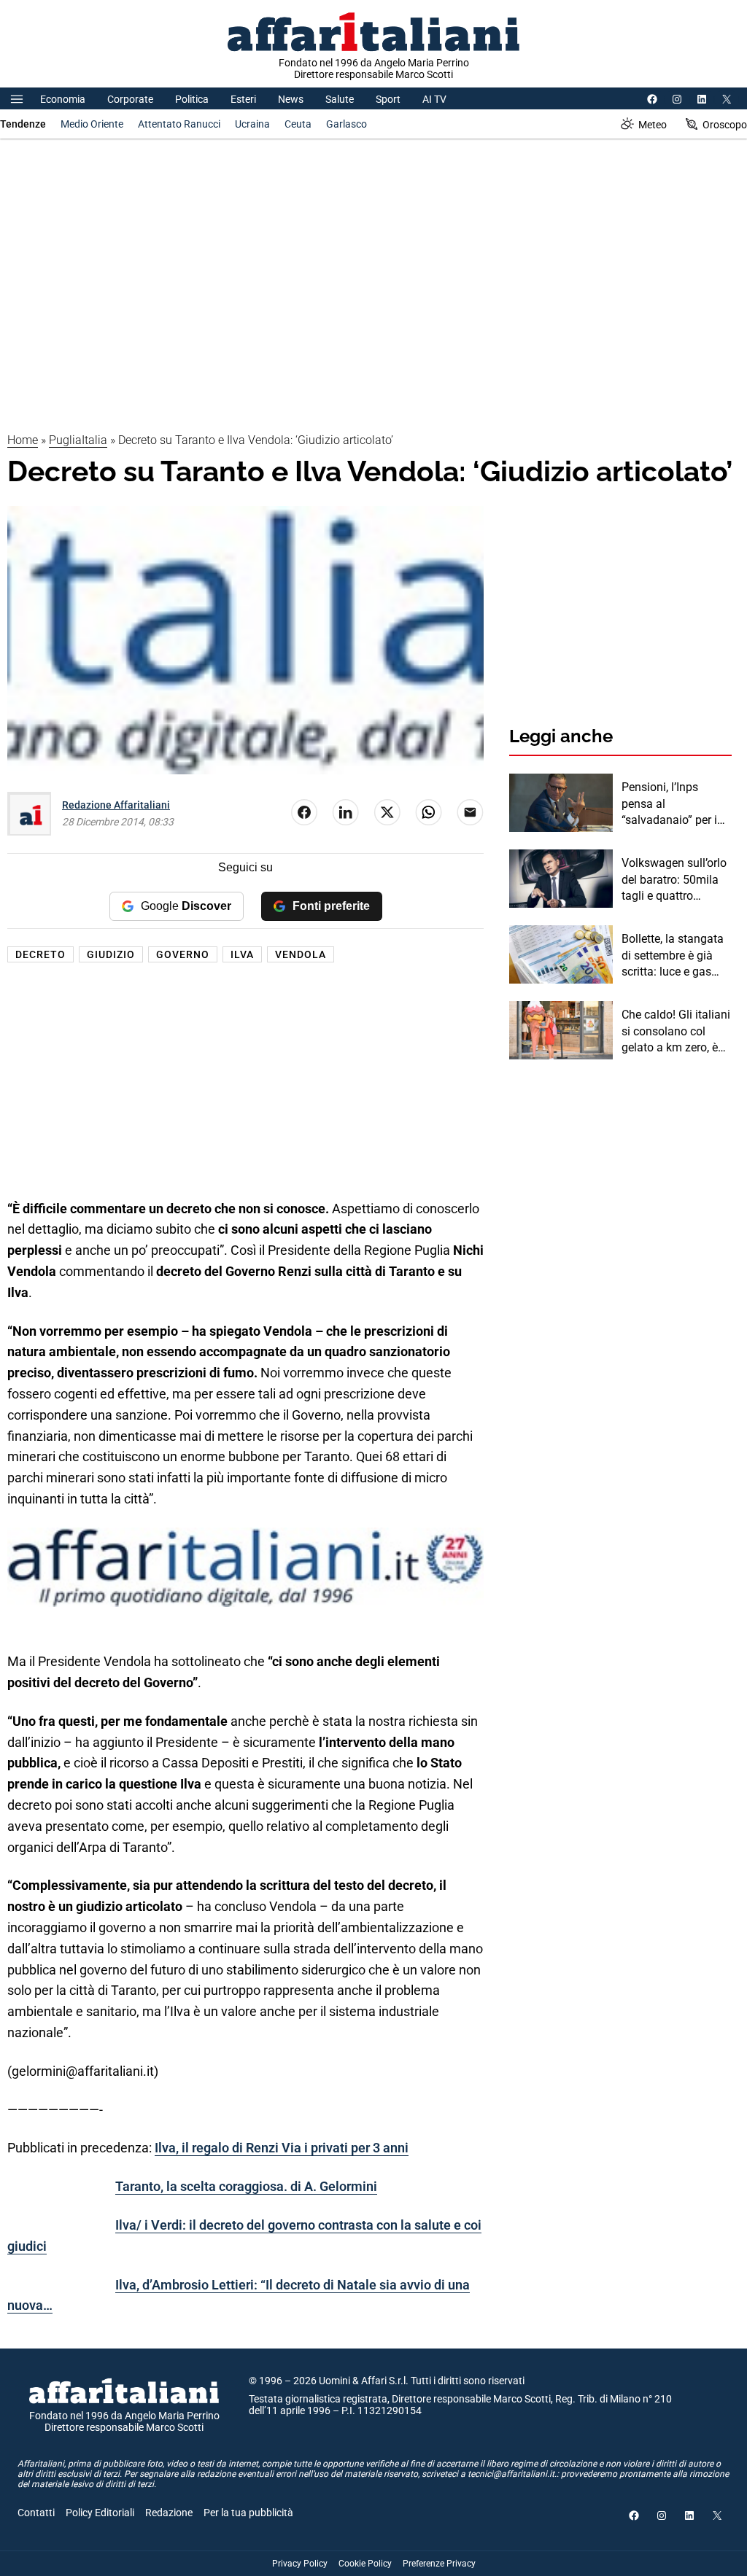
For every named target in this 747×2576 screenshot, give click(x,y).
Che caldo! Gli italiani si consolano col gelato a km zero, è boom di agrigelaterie (676, 1032)
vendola (301, 954)
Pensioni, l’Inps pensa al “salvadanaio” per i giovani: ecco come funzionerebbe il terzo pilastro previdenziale (671, 804)
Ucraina (252, 124)
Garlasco (347, 124)
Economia (63, 99)
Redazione (169, 2513)
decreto (40, 954)
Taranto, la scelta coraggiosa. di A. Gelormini (246, 2186)
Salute (340, 99)
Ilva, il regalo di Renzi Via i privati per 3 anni (282, 2148)
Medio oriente (92, 124)
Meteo (653, 125)
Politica (192, 99)
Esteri (243, 99)
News (291, 99)
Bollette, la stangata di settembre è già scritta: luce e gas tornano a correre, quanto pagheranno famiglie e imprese (673, 956)
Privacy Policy (300, 2564)
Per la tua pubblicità (248, 2513)
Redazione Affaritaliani (116, 805)
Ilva (242, 954)
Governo (183, 954)
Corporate (130, 99)
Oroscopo (725, 125)
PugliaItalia (78, 440)
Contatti (36, 2513)
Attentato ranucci (179, 124)
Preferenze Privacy (439, 2564)
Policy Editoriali (100, 2513)
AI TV (434, 99)
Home (23, 440)
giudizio (111, 954)
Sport (388, 99)
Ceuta (298, 124)
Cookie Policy (365, 2564)
